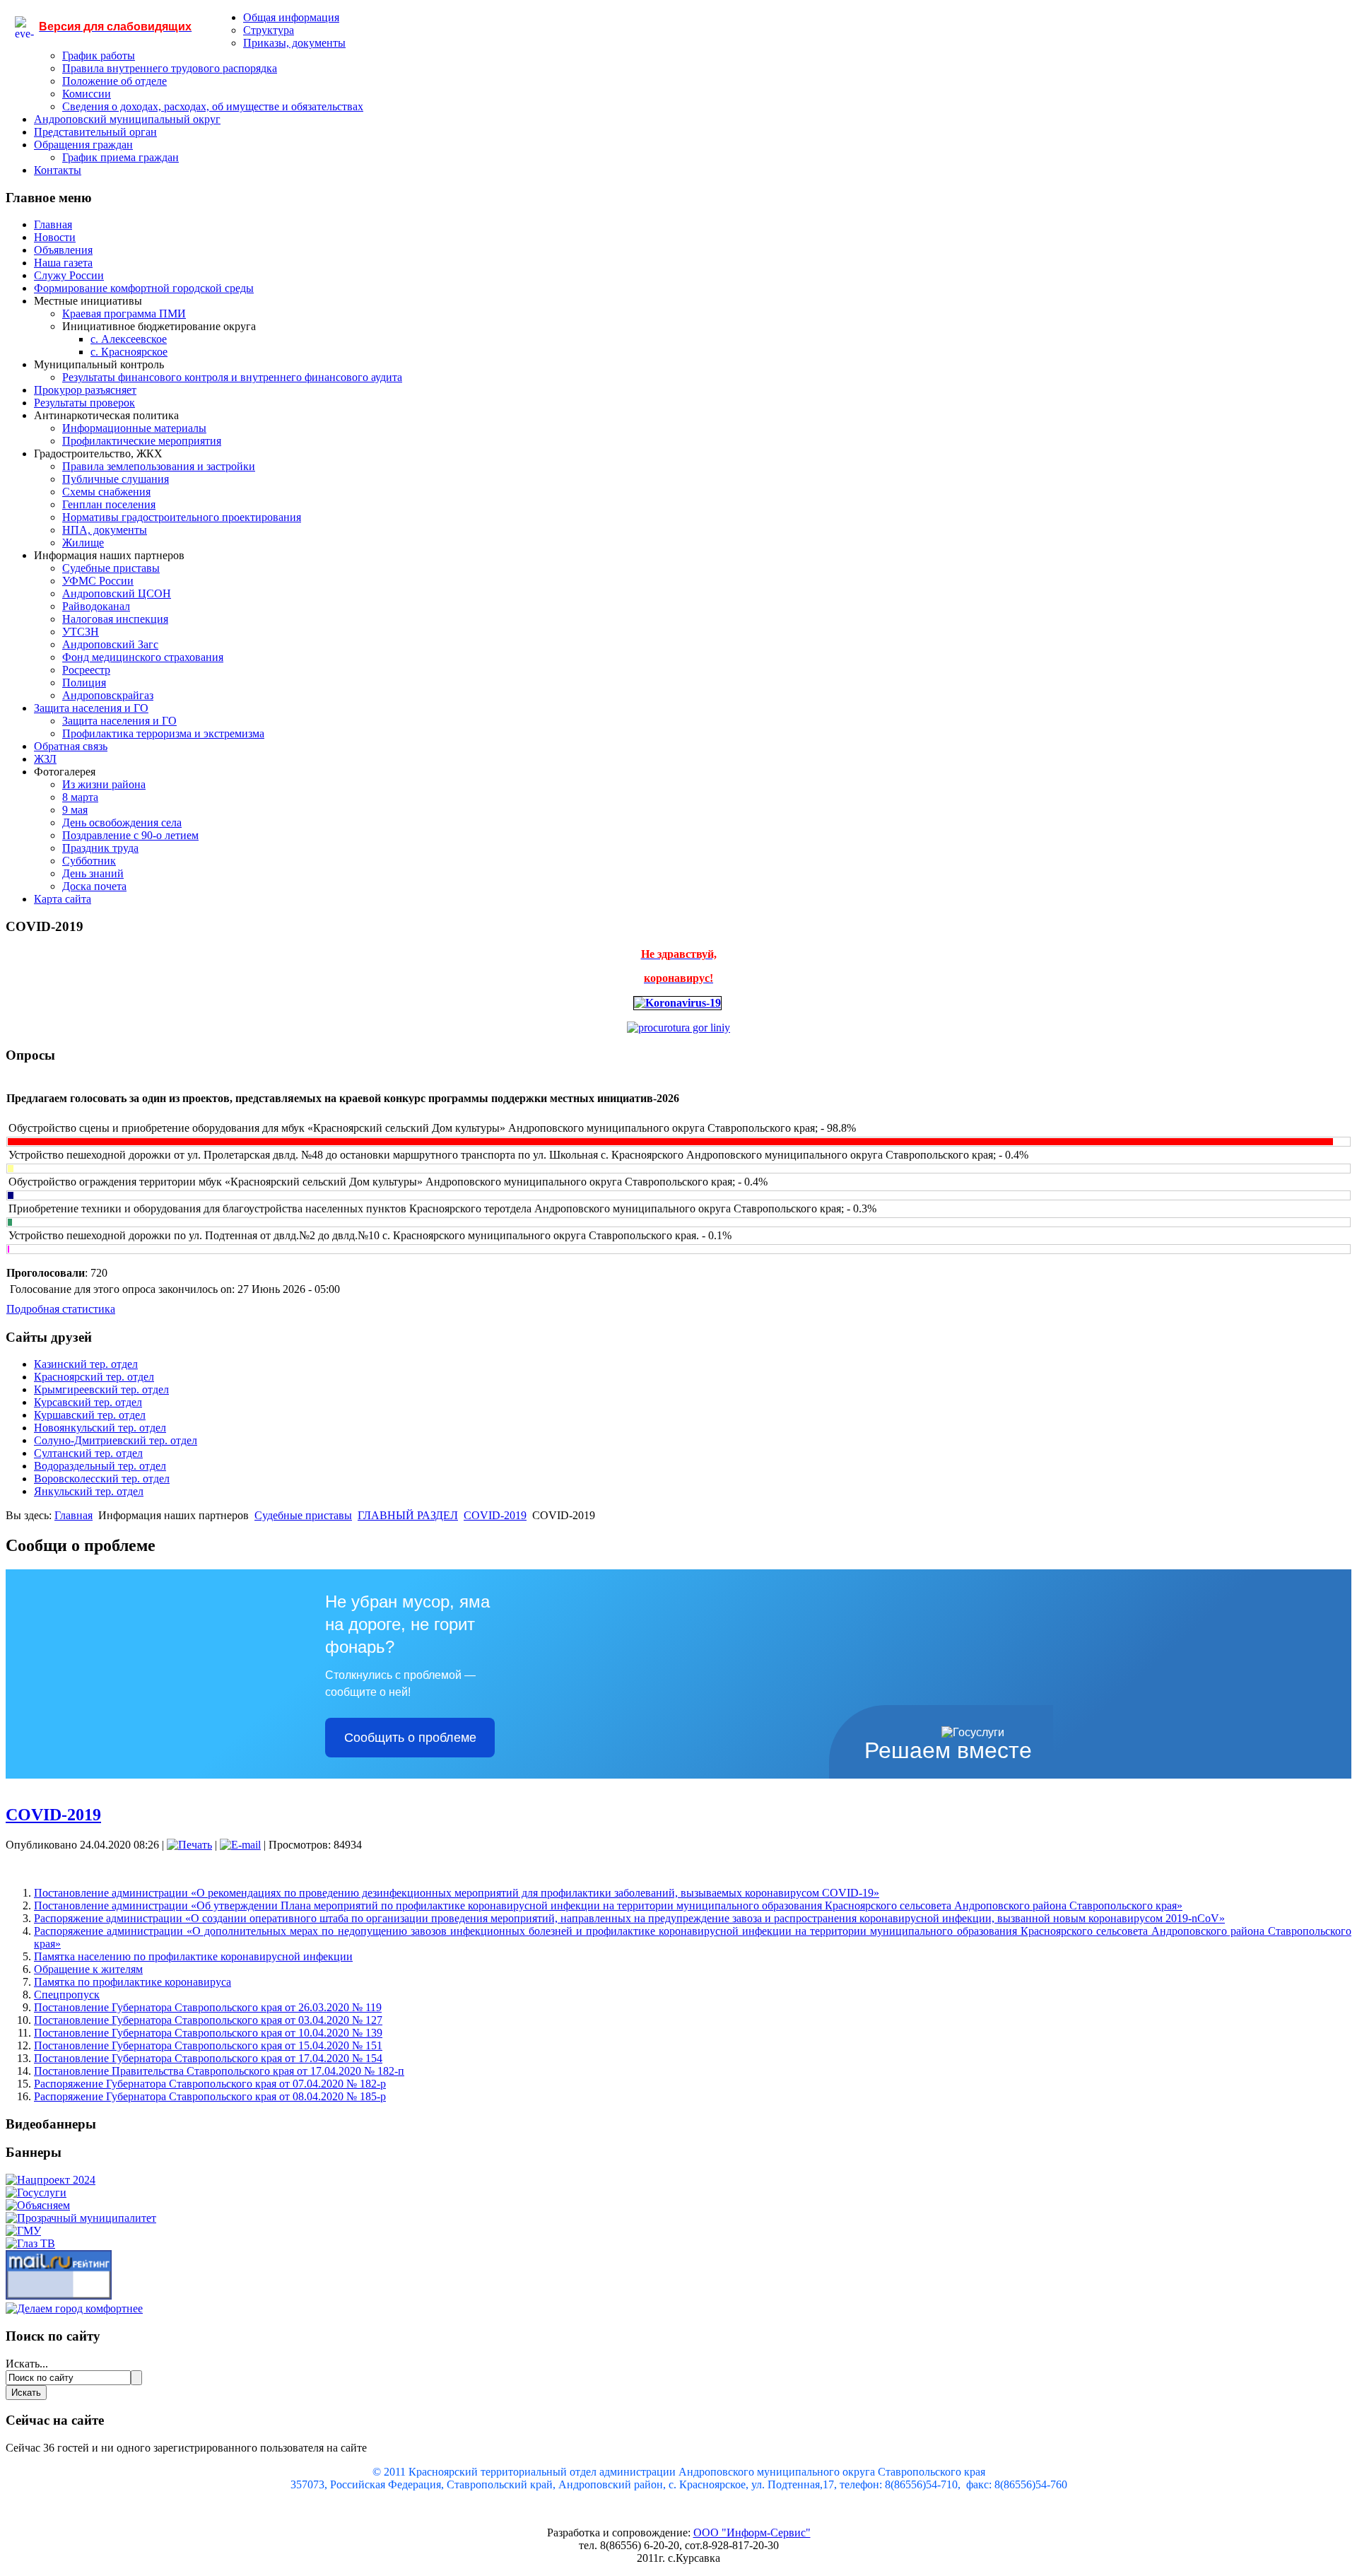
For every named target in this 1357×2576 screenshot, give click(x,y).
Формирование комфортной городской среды (144, 288)
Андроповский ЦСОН (117, 593)
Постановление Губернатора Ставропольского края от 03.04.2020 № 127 (208, 2020)
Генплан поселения (109, 504)
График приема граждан (121, 157)
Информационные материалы (134, 428)
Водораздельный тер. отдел (100, 1466)
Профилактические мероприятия (142, 441)
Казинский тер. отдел (86, 1364)
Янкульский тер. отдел (89, 1491)
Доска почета (94, 886)
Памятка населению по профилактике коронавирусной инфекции (193, 1956)
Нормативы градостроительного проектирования (182, 517)
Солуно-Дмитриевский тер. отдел (116, 1440)
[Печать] (189, 1845)
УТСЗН (81, 632)
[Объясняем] (38, 2205)
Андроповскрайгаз (108, 695)
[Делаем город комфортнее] (74, 2308)
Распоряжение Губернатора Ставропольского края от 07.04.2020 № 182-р (210, 2084)
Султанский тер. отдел (88, 1453)
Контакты (58, 170)
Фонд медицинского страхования (143, 657)
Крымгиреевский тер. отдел (101, 1389)
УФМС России (98, 581)
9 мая (75, 810)
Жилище (83, 543)
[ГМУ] (23, 2231)
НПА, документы (105, 530)
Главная (53, 224)
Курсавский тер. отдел (88, 1402)
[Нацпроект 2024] (51, 2180)
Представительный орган (95, 132)
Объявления (63, 250)
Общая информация (291, 17)
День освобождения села (122, 822)
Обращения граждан (83, 145)
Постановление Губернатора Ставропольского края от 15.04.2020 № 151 (208, 2045)
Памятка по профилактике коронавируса (133, 1982)
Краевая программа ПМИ (124, 314)
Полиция (84, 683)
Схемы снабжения (106, 492)
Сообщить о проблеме (410, 1738)
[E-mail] (240, 1845)
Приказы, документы (294, 43)
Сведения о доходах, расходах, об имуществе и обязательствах (213, 106)
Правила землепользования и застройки (159, 466)
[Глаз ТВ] (30, 2243)
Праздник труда (100, 848)
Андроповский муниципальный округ (127, 119)
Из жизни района (104, 784)
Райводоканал (96, 606)
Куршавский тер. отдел (90, 1415)
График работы (99, 55)
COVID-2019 (495, 1515)
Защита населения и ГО (91, 708)
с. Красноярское (129, 352)
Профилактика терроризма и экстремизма (163, 733)
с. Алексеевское (129, 339)
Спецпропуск (67, 1995)
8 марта (80, 797)
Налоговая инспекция (115, 619)
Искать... (27, 2364)
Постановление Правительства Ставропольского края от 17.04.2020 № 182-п (219, 2071)
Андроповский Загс (110, 644)
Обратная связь (71, 746)
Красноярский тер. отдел (94, 1377)
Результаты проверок (84, 403)
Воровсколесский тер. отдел (102, 1479)
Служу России (69, 275)
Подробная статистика (61, 1309)
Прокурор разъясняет (85, 390)
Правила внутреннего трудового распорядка (170, 68)
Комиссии (87, 94)
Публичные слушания (116, 479)
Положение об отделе (114, 81)
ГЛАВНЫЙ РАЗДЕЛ (408, 1515)
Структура (269, 30)
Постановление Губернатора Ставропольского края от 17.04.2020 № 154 (208, 2058)
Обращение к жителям (88, 1969)
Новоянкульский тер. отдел (100, 1428)
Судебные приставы (111, 568)
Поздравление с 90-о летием (130, 835)
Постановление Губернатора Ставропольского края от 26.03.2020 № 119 (208, 2007)
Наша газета (63, 263)
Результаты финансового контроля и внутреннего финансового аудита (232, 377)
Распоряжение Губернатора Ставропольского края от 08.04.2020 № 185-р (210, 2096)
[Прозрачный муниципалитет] (81, 2218)
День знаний (93, 873)
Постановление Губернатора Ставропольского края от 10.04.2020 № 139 (208, 2033)
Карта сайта (63, 899)
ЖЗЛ (45, 759)
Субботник (89, 861)
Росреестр (86, 670)
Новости (55, 237)
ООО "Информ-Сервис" (752, 2533)
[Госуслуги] (36, 2192)
